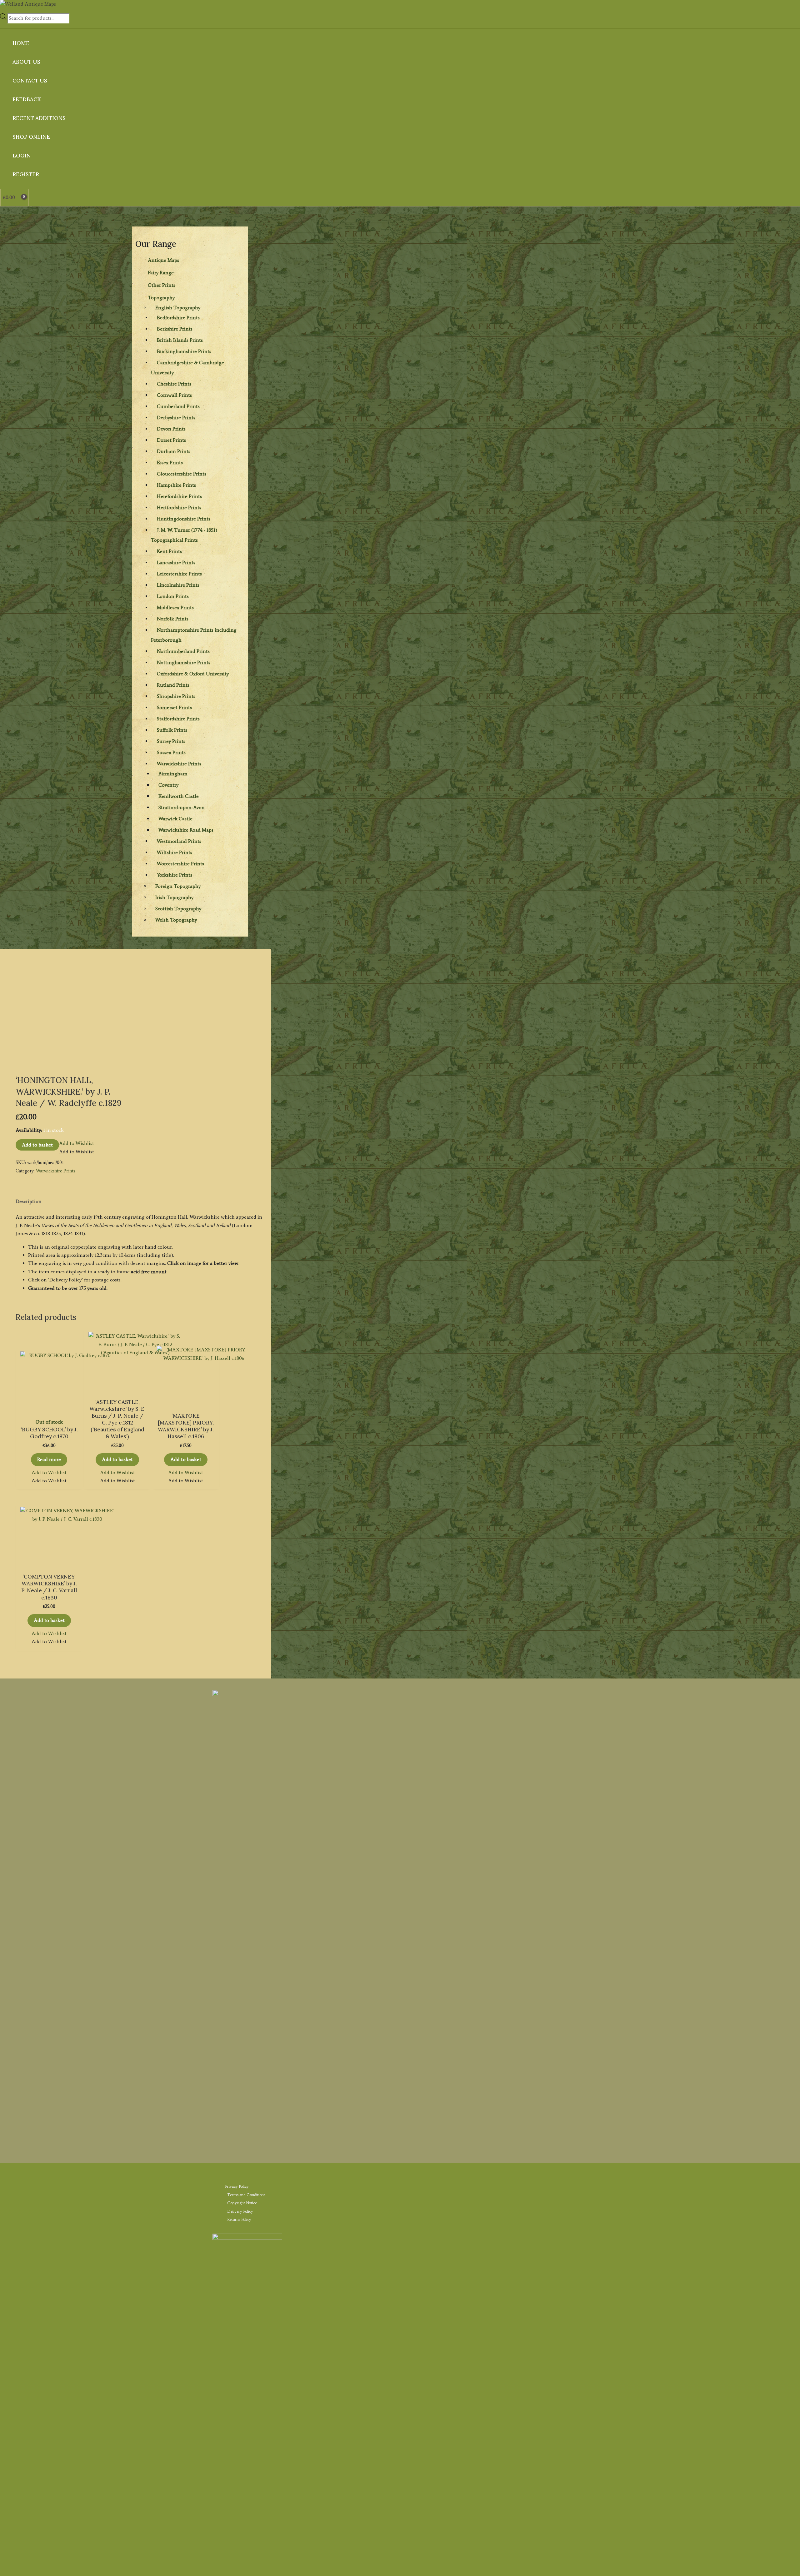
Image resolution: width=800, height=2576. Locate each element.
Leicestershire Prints (179, 574)
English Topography (178, 308)
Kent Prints (169, 551)
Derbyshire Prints (176, 418)
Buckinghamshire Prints (184, 351)
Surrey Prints (171, 741)
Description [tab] (29, 1201)
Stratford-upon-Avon (182, 807)
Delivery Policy (240, 2211)
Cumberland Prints (178, 406)
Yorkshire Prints (175, 875)
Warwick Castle (175, 819)
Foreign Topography (178, 886)
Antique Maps (163, 260)
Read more (49, 1459)
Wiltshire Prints (175, 852)
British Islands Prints (180, 340)
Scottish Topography (178, 909)
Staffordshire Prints (178, 719)
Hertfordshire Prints (179, 507)
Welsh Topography (176, 920)
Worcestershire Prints (180, 864)
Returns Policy (239, 2219)
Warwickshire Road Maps (186, 830)
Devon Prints (171, 429)
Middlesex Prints (175, 607)
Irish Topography (174, 897)
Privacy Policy (237, 2186)
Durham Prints (174, 451)
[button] (77, 1143)
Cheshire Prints (174, 384)
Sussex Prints (171, 752)
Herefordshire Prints (179, 496)
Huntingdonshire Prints (184, 519)
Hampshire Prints (176, 485)
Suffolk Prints (172, 730)
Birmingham (173, 774)
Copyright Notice (242, 2203)
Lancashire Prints (176, 562)
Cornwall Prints (174, 395)
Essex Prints (170, 462)
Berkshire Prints (175, 329)
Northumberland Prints (183, 651)
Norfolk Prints (173, 619)
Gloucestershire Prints (182, 474)
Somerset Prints (174, 707)
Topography (161, 298)
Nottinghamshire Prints (184, 662)
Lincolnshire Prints (178, 585)
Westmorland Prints (179, 841)
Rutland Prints (173, 685)
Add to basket (37, 1145)
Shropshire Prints (176, 696)
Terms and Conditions (246, 2195)
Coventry (168, 785)
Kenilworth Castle (179, 796)
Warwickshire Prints (179, 764)
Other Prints (162, 285)
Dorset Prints (171, 440)
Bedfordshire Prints (178, 318)
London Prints (173, 596)
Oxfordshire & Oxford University (193, 674)
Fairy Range (161, 273)
